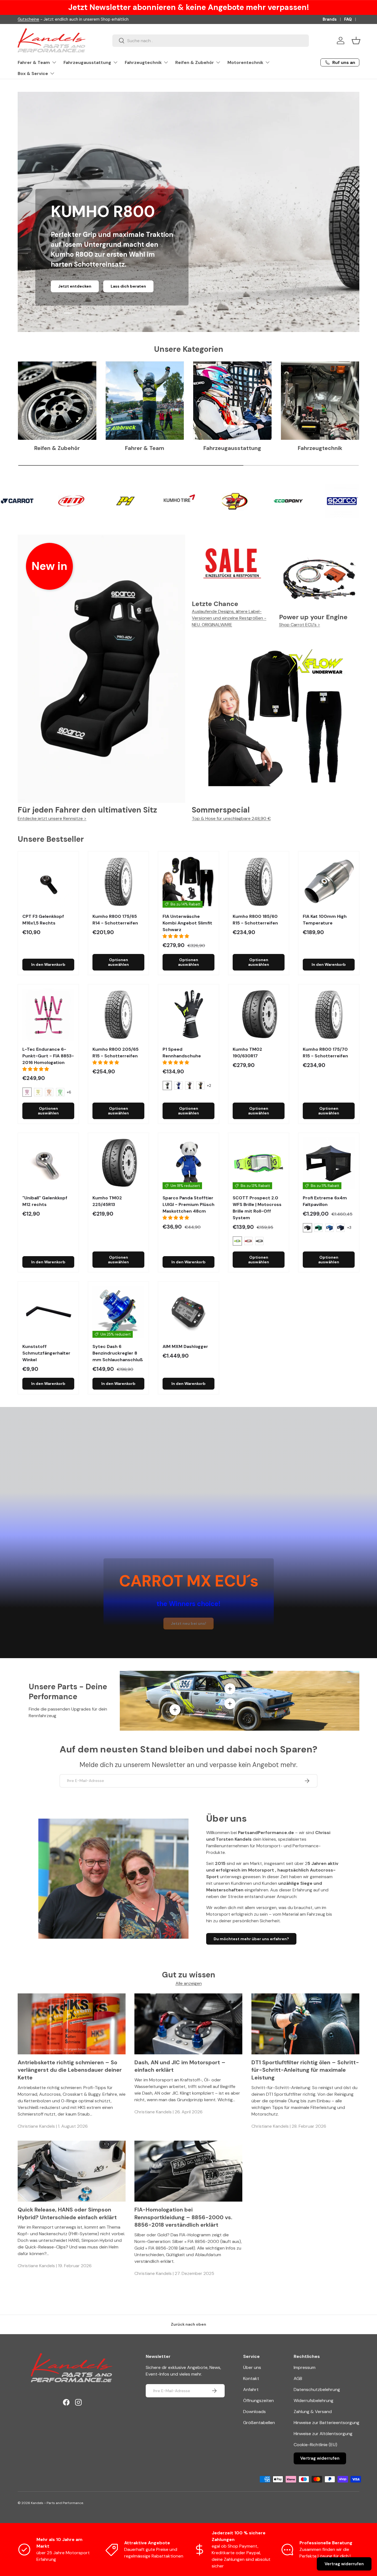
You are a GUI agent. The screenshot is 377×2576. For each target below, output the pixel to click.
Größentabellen (259, 2423)
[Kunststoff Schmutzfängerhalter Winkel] (48, 1312)
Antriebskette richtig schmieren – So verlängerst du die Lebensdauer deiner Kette (70, 2070)
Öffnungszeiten (258, 2401)
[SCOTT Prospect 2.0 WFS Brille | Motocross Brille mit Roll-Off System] (259, 1163)
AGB (298, 2378)
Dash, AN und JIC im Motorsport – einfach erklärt (180, 2066)
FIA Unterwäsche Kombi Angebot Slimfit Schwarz (187, 923)
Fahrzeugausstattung (87, 62)
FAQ (348, 19)
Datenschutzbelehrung (317, 2389)
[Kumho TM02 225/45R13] (118, 1163)
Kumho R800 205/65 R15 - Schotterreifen (116, 1053)
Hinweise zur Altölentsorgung (323, 2434)
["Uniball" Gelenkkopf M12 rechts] (48, 1163)
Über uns (252, 2367)
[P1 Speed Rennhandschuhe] (189, 1015)
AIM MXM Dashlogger (185, 1346)
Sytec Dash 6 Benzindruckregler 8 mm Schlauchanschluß (118, 1353)
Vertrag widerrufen (320, 2458)
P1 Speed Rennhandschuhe (182, 1053)
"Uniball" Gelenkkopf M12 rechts (45, 1201)
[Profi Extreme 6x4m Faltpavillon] (329, 1163)
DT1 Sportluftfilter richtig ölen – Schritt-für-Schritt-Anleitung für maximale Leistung (305, 2070)
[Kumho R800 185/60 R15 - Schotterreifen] (259, 882)
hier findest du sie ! (68, 19)
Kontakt (251, 2378)
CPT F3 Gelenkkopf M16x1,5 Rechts (43, 920)
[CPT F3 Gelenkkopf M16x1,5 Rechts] (48, 882)
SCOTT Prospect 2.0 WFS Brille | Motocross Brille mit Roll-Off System (257, 1208)
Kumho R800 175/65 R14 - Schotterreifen (115, 920)
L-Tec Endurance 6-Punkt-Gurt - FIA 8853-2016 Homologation (48, 1056)
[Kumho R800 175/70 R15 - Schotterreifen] (329, 1015)
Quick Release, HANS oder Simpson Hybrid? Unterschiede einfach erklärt (67, 2213)
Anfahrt (251, 2389)
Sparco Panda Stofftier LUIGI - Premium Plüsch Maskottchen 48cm (189, 1204)
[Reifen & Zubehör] (57, 401)
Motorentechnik (245, 62)
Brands (330, 19)
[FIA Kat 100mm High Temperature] (329, 882)
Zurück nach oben (189, 2324)
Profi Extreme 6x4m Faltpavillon (325, 1201)
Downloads (254, 2412)
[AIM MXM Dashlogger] (189, 1312)
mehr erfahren (112, 286)
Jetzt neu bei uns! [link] (189, 1623)
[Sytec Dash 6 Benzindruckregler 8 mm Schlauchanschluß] (118, 1312)
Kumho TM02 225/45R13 (107, 1201)
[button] (356, 41)
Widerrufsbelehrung (314, 2401)
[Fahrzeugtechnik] (320, 401)
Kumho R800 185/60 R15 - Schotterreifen (255, 920)
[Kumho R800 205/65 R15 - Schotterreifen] (118, 1015)
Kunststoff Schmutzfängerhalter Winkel (46, 1353)
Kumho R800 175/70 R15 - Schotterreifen (325, 1053)
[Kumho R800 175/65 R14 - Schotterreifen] (118, 882)
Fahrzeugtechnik (143, 62)
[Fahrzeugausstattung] (232, 401)
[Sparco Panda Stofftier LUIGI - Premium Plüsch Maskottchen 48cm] (189, 1163)
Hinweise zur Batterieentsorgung (326, 2423)
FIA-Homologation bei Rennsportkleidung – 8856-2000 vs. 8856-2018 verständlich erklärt (183, 2217)
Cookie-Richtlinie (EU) (315, 2445)
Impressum (305, 2367)
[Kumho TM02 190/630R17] (259, 1015)
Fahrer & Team (34, 62)
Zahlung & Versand (313, 2412)
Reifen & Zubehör (195, 62)
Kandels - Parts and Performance (57, 2503)
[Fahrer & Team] (145, 401)
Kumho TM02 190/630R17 (247, 1053)
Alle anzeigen (189, 1983)
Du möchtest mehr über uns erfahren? (251, 1939)
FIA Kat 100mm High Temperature (325, 920)
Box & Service (33, 73)
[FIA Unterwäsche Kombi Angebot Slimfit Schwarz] (189, 882)
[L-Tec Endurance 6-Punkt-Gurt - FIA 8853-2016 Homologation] (48, 1015)
